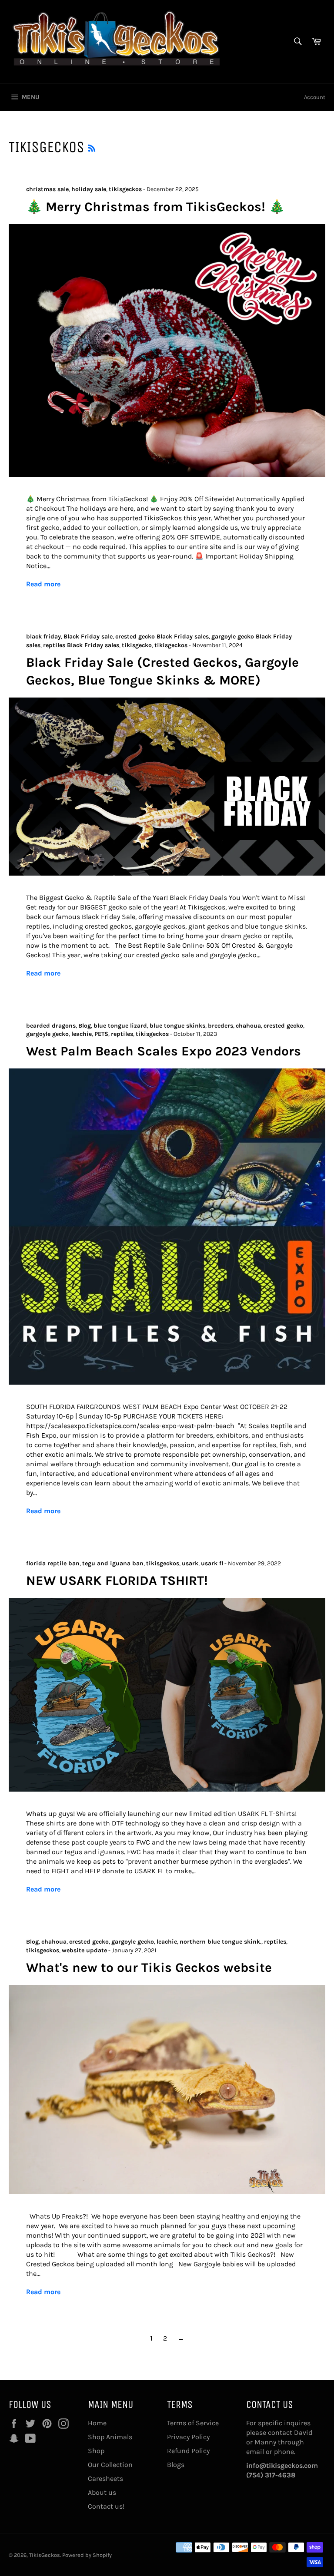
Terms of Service (193, 2423)
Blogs (176, 2465)
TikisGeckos (45, 2555)
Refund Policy (188, 2451)
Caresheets (105, 2478)
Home (97, 2423)
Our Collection (110, 2465)
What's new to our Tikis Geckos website (149, 1968)
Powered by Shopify (87, 2555)
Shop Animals (110, 2437)
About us (102, 2492)
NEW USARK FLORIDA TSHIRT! (117, 1581)
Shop (96, 2451)
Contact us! (106, 2506)
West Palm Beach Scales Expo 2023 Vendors (164, 1051)
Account (315, 97)
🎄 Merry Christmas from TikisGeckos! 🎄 (155, 207)
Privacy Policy (188, 2437)
